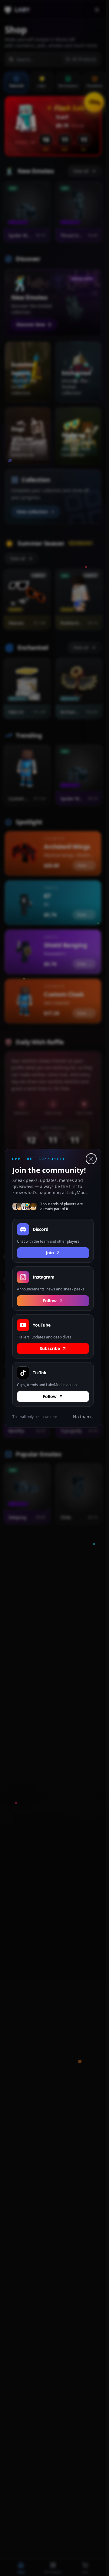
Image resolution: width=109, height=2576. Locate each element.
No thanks (83, 1416)
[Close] (91, 1159)
